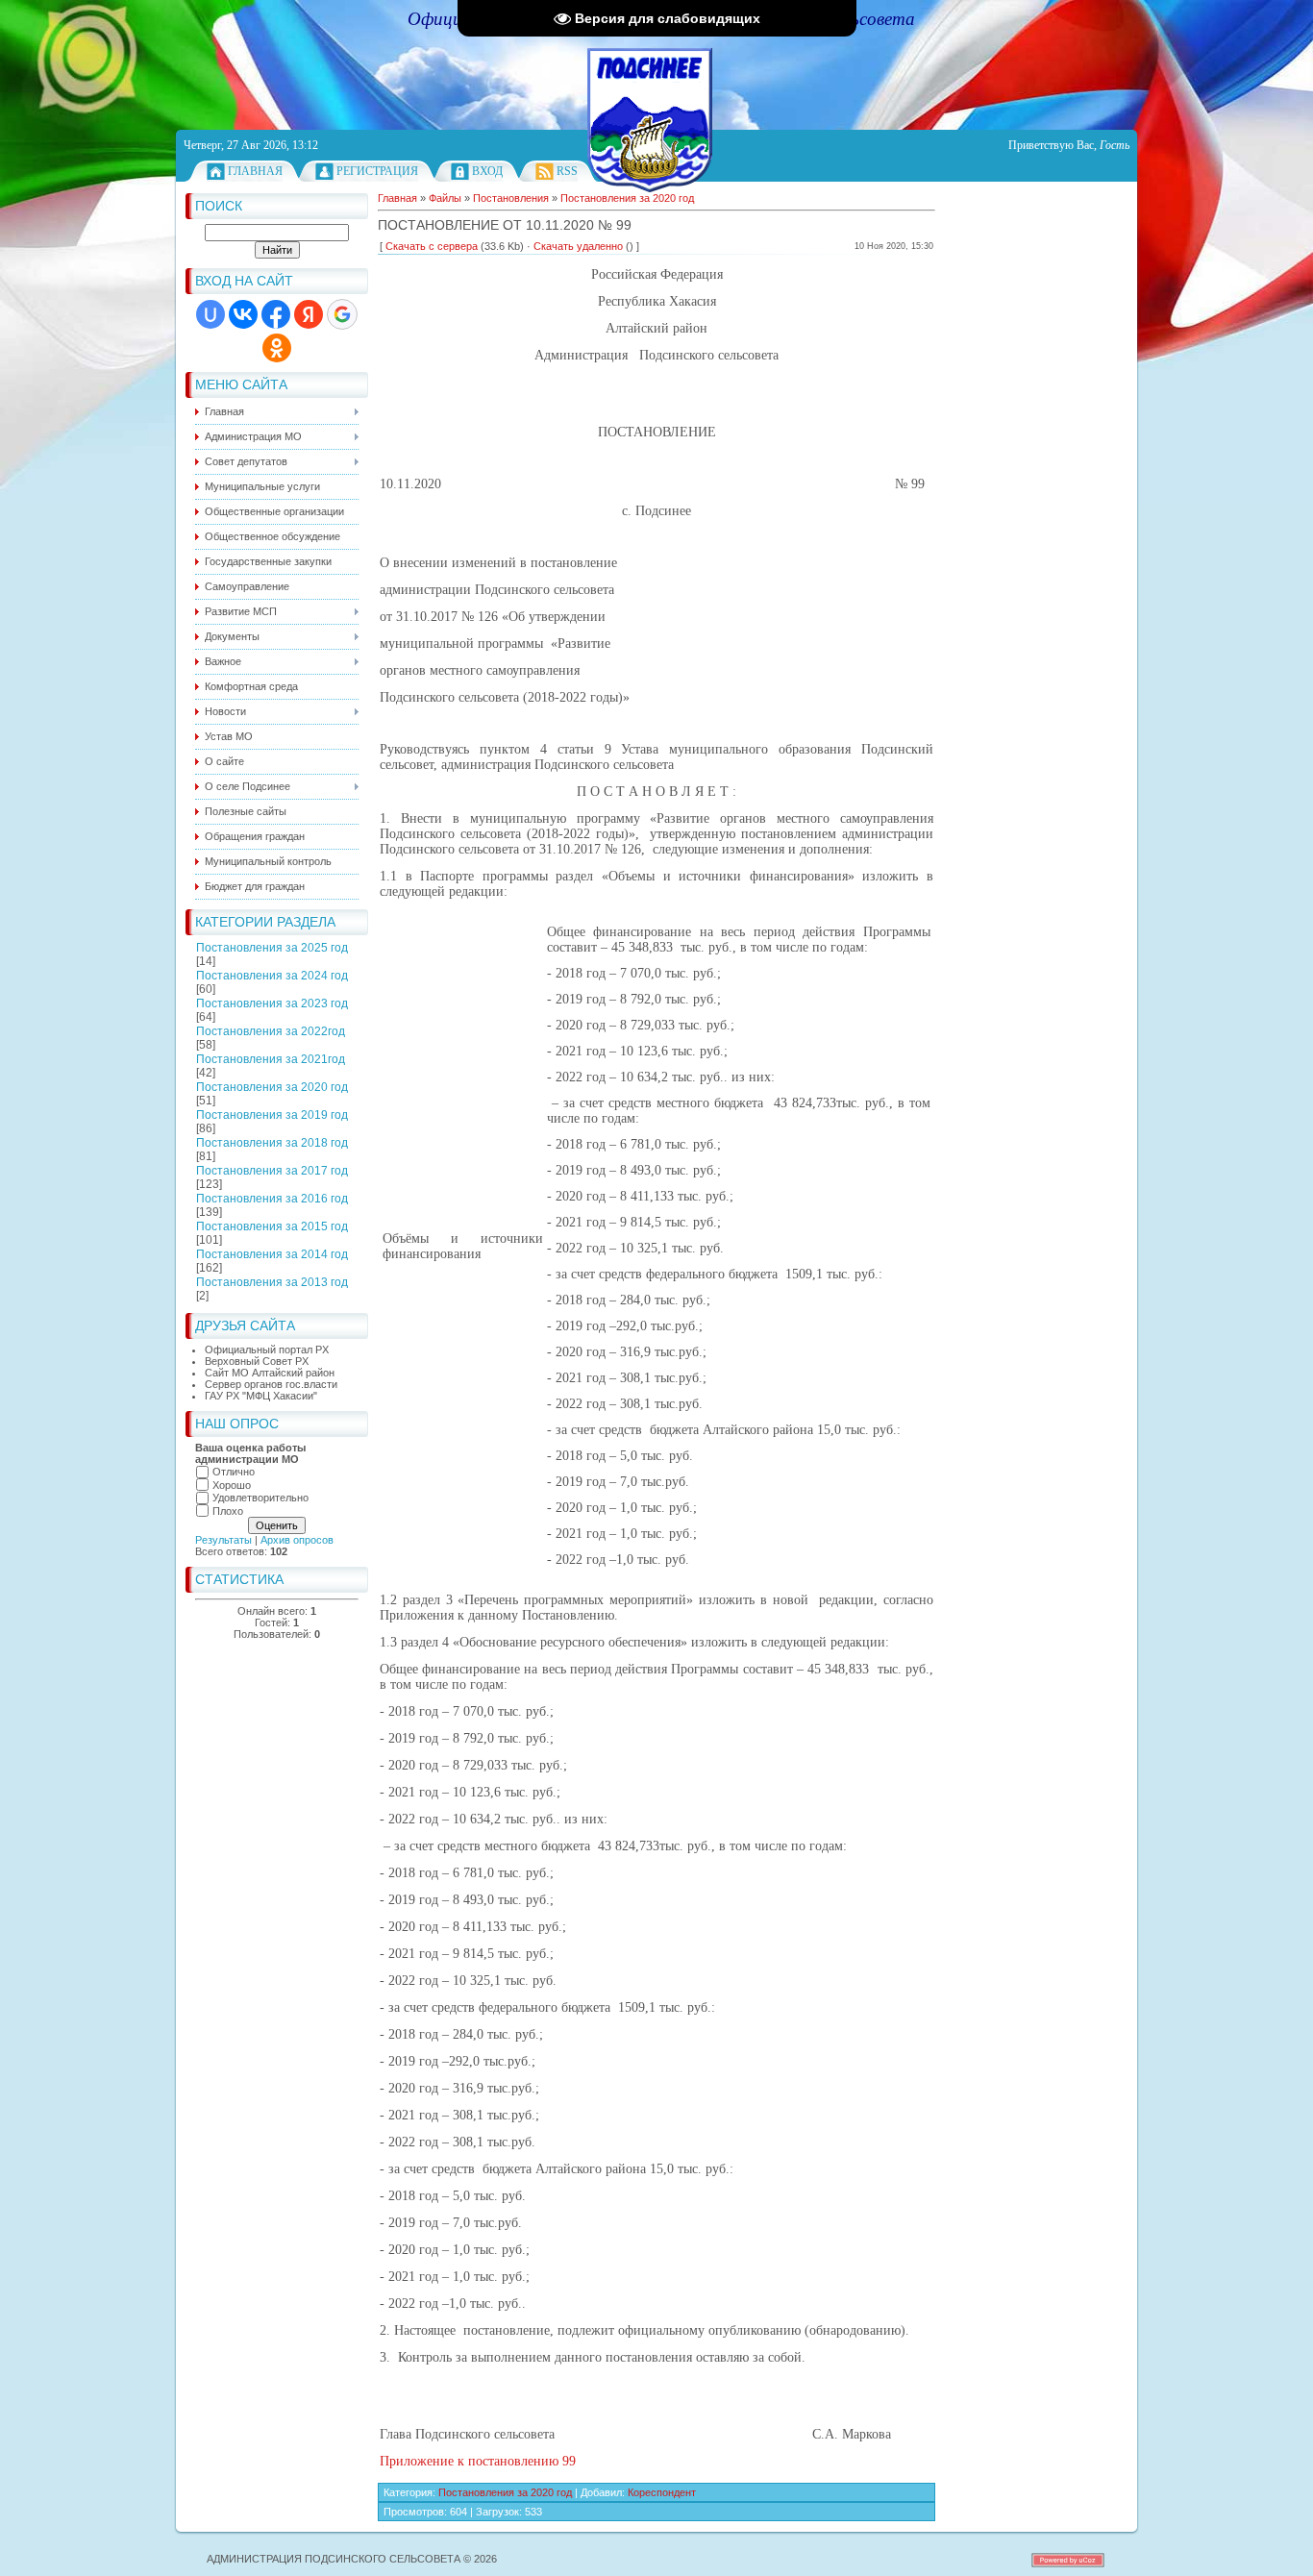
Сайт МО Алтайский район (270, 1373)
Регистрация (377, 171)
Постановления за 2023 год (272, 1003)
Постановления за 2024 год (272, 976)
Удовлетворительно (260, 1498)
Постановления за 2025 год (272, 948)
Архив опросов (297, 1540)
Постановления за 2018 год (272, 1143)
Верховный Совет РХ (257, 1361)
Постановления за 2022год (271, 1031)
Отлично (234, 1472)
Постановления (511, 198)
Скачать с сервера (432, 246)
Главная (255, 171)
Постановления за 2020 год (272, 1087)
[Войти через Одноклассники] (277, 348)
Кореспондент (662, 2492)
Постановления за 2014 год (272, 1254)
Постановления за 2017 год (272, 1171)
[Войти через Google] (342, 314)
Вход (487, 171)
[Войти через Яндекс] (309, 314)
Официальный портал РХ (267, 1350)
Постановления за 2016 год (272, 1199)
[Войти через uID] (211, 314)
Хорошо (232, 1485)
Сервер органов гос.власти (271, 1384)
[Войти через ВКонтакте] (243, 314)
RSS (567, 171)
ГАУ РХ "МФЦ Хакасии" (261, 1396)
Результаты (223, 1540)
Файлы (445, 198)
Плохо (228, 1511)
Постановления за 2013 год (272, 1282)
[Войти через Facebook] (276, 314)
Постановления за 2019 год (272, 1115)
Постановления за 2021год (271, 1059)
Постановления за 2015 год (272, 1226)
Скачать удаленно (578, 246)
